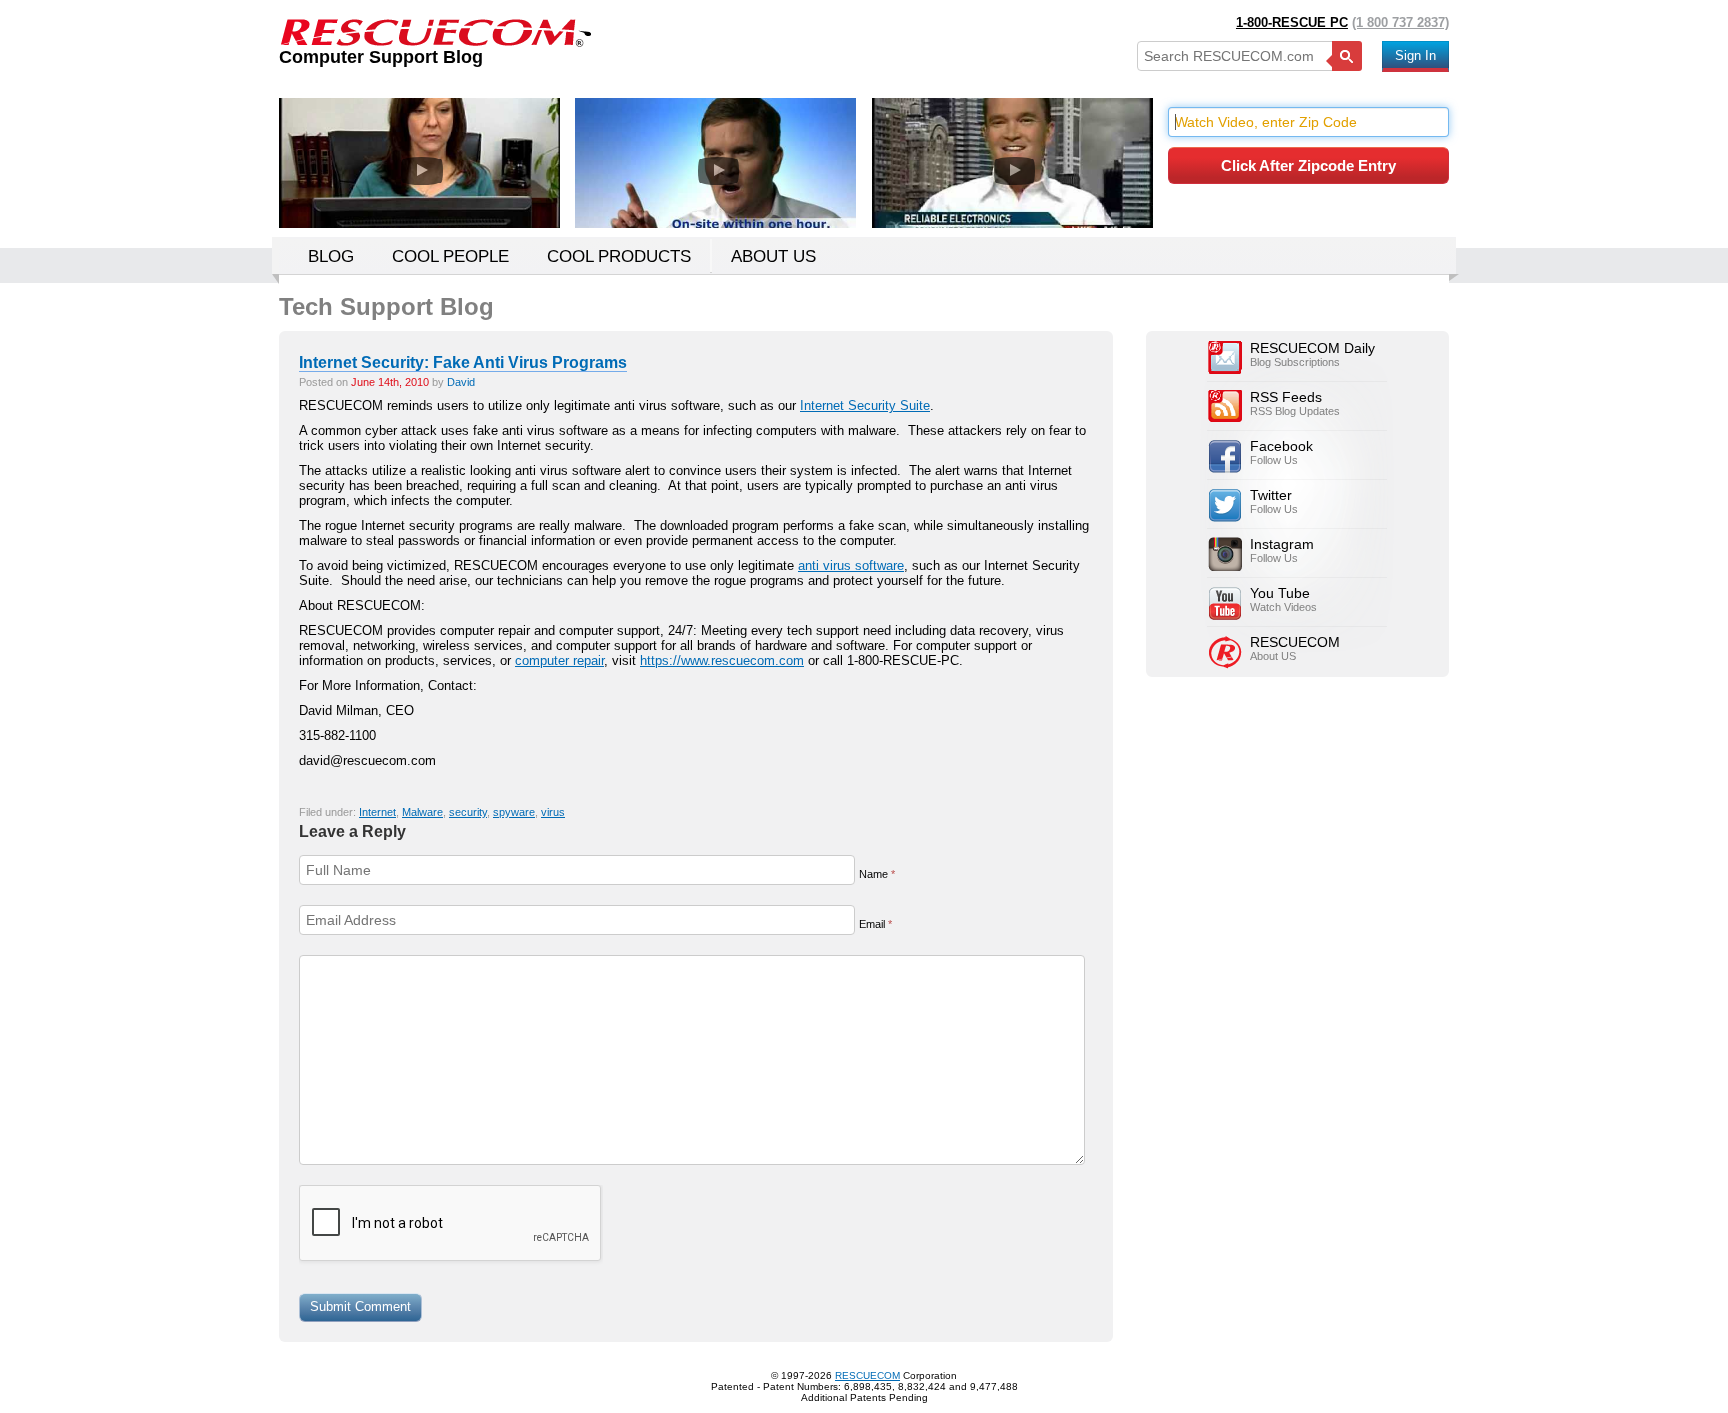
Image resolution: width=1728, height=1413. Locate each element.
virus (553, 812)
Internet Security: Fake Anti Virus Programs (463, 362)
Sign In (1415, 55)
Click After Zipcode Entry (1308, 165)
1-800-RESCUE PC (1292, 22)
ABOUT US (773, 256)
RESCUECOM (867, 1375)
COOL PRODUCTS (619, 256)
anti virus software (851, 565)
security (468, 812)
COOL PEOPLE (450, 256)
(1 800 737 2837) (1400, 22)
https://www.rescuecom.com (722, 660)
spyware (514, 812)
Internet (377, 812)
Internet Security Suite (865, 405)
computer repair (559, 660)
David (461, 382)
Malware (422, 812)
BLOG (331, 256)
